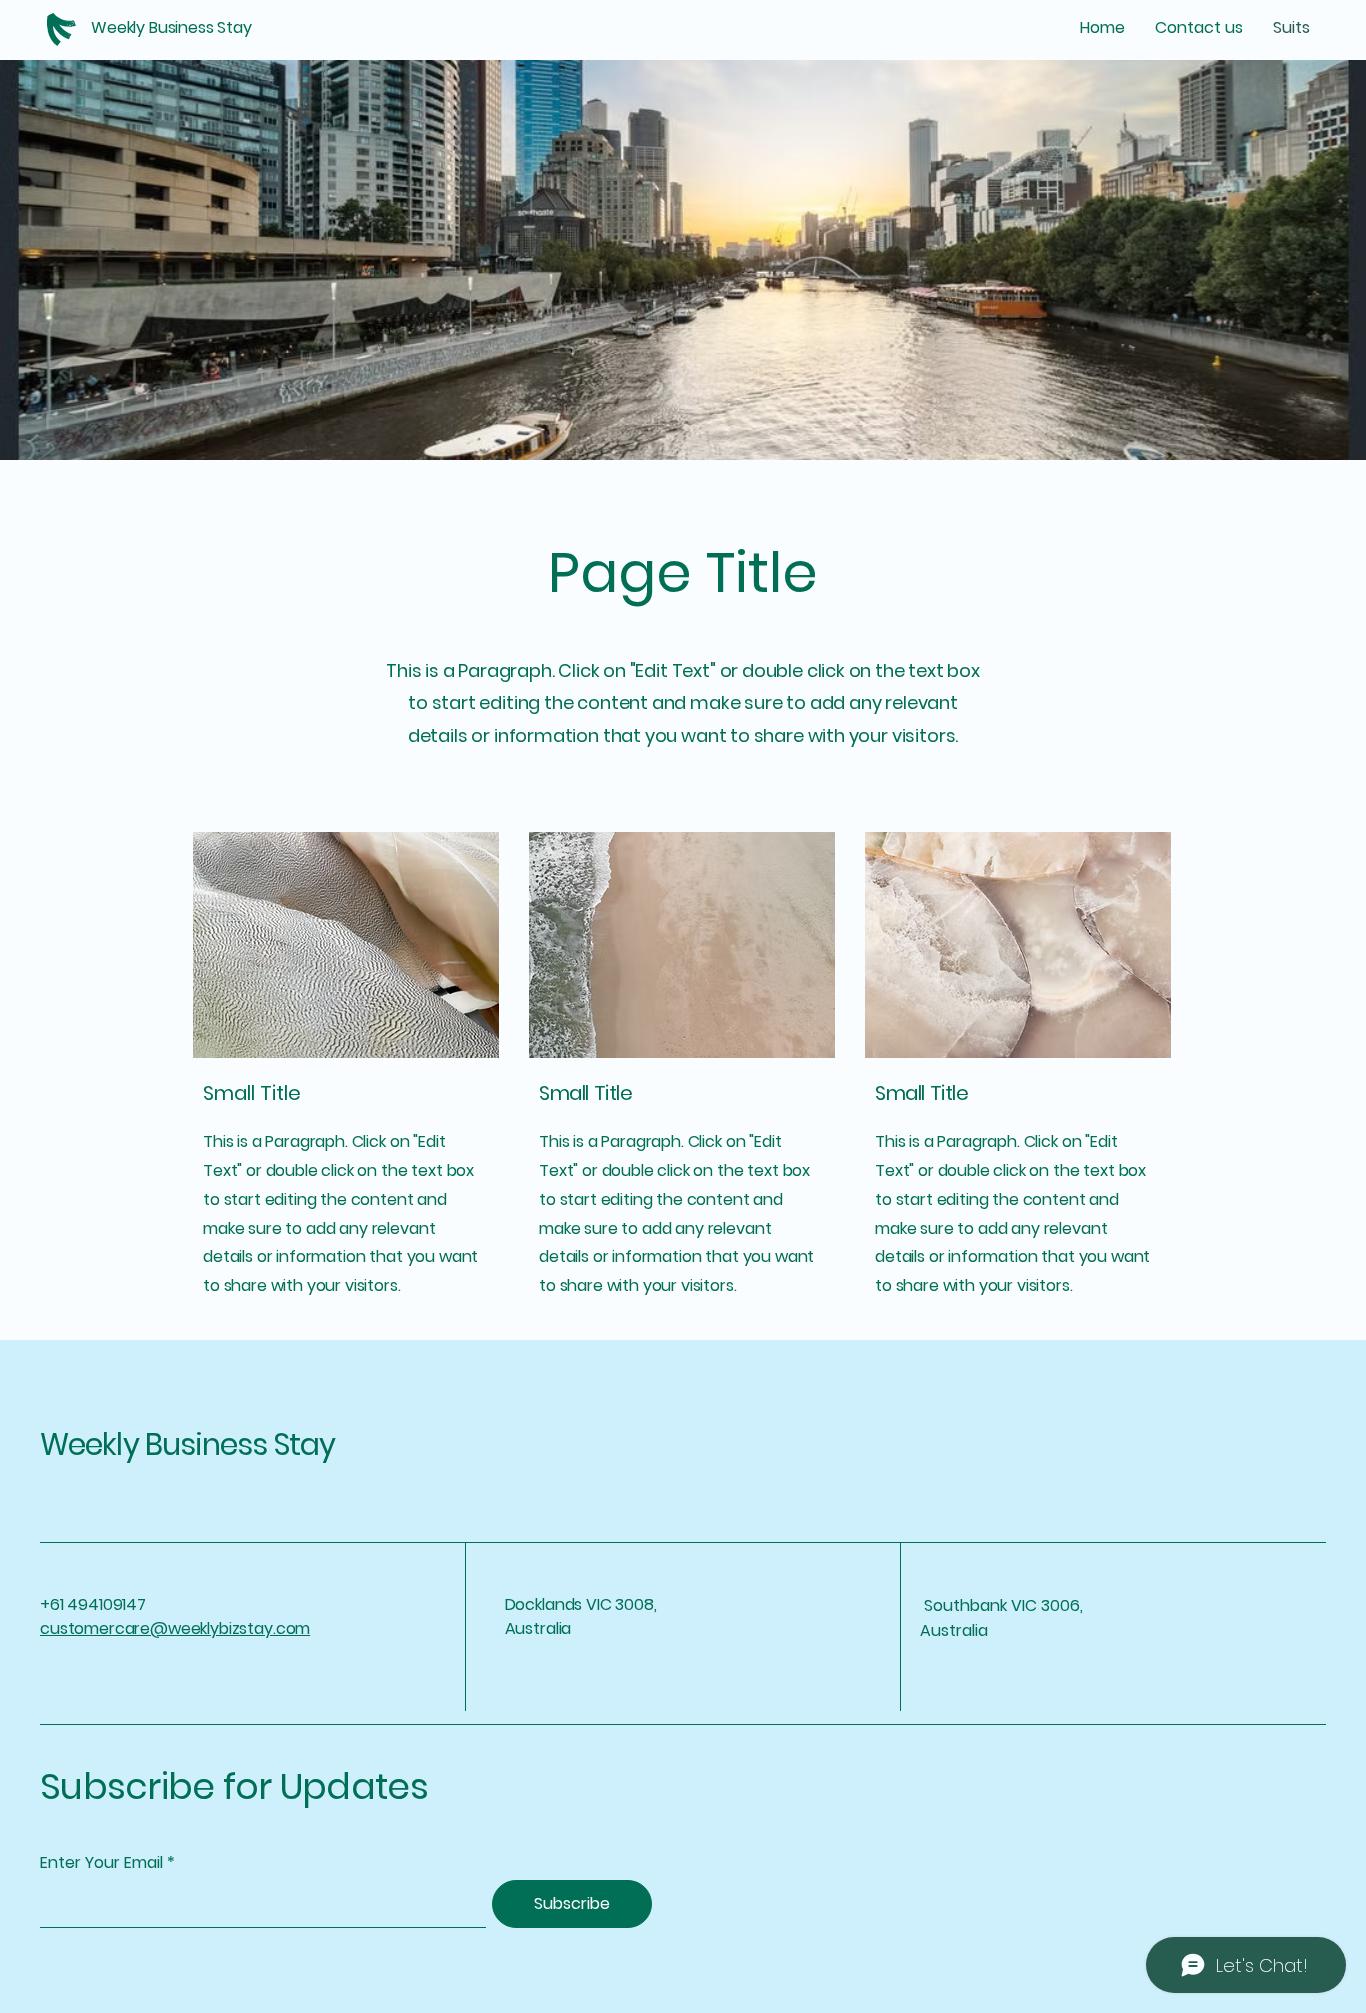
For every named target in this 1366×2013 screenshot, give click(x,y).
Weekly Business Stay (187, 1444)
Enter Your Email (101, 1863)
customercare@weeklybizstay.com (175, 1628)
